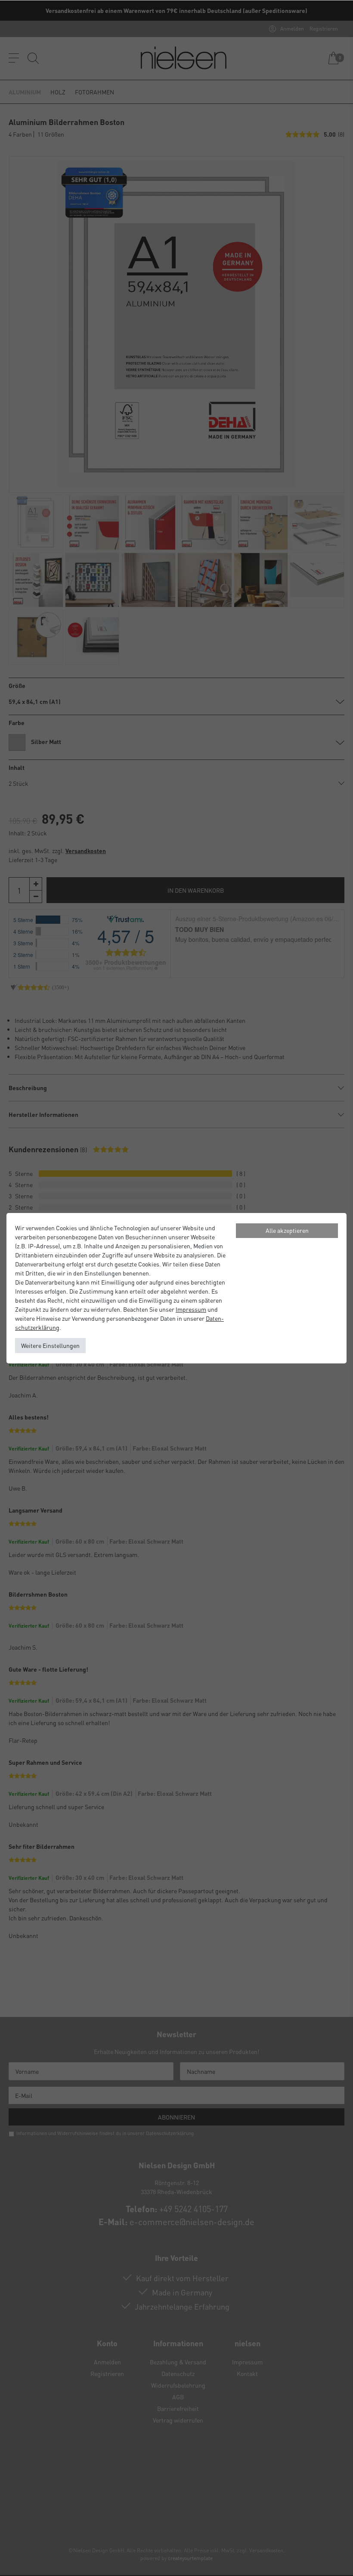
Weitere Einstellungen (50, 1345)
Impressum (191, 1309)
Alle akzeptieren (287, 1230)
